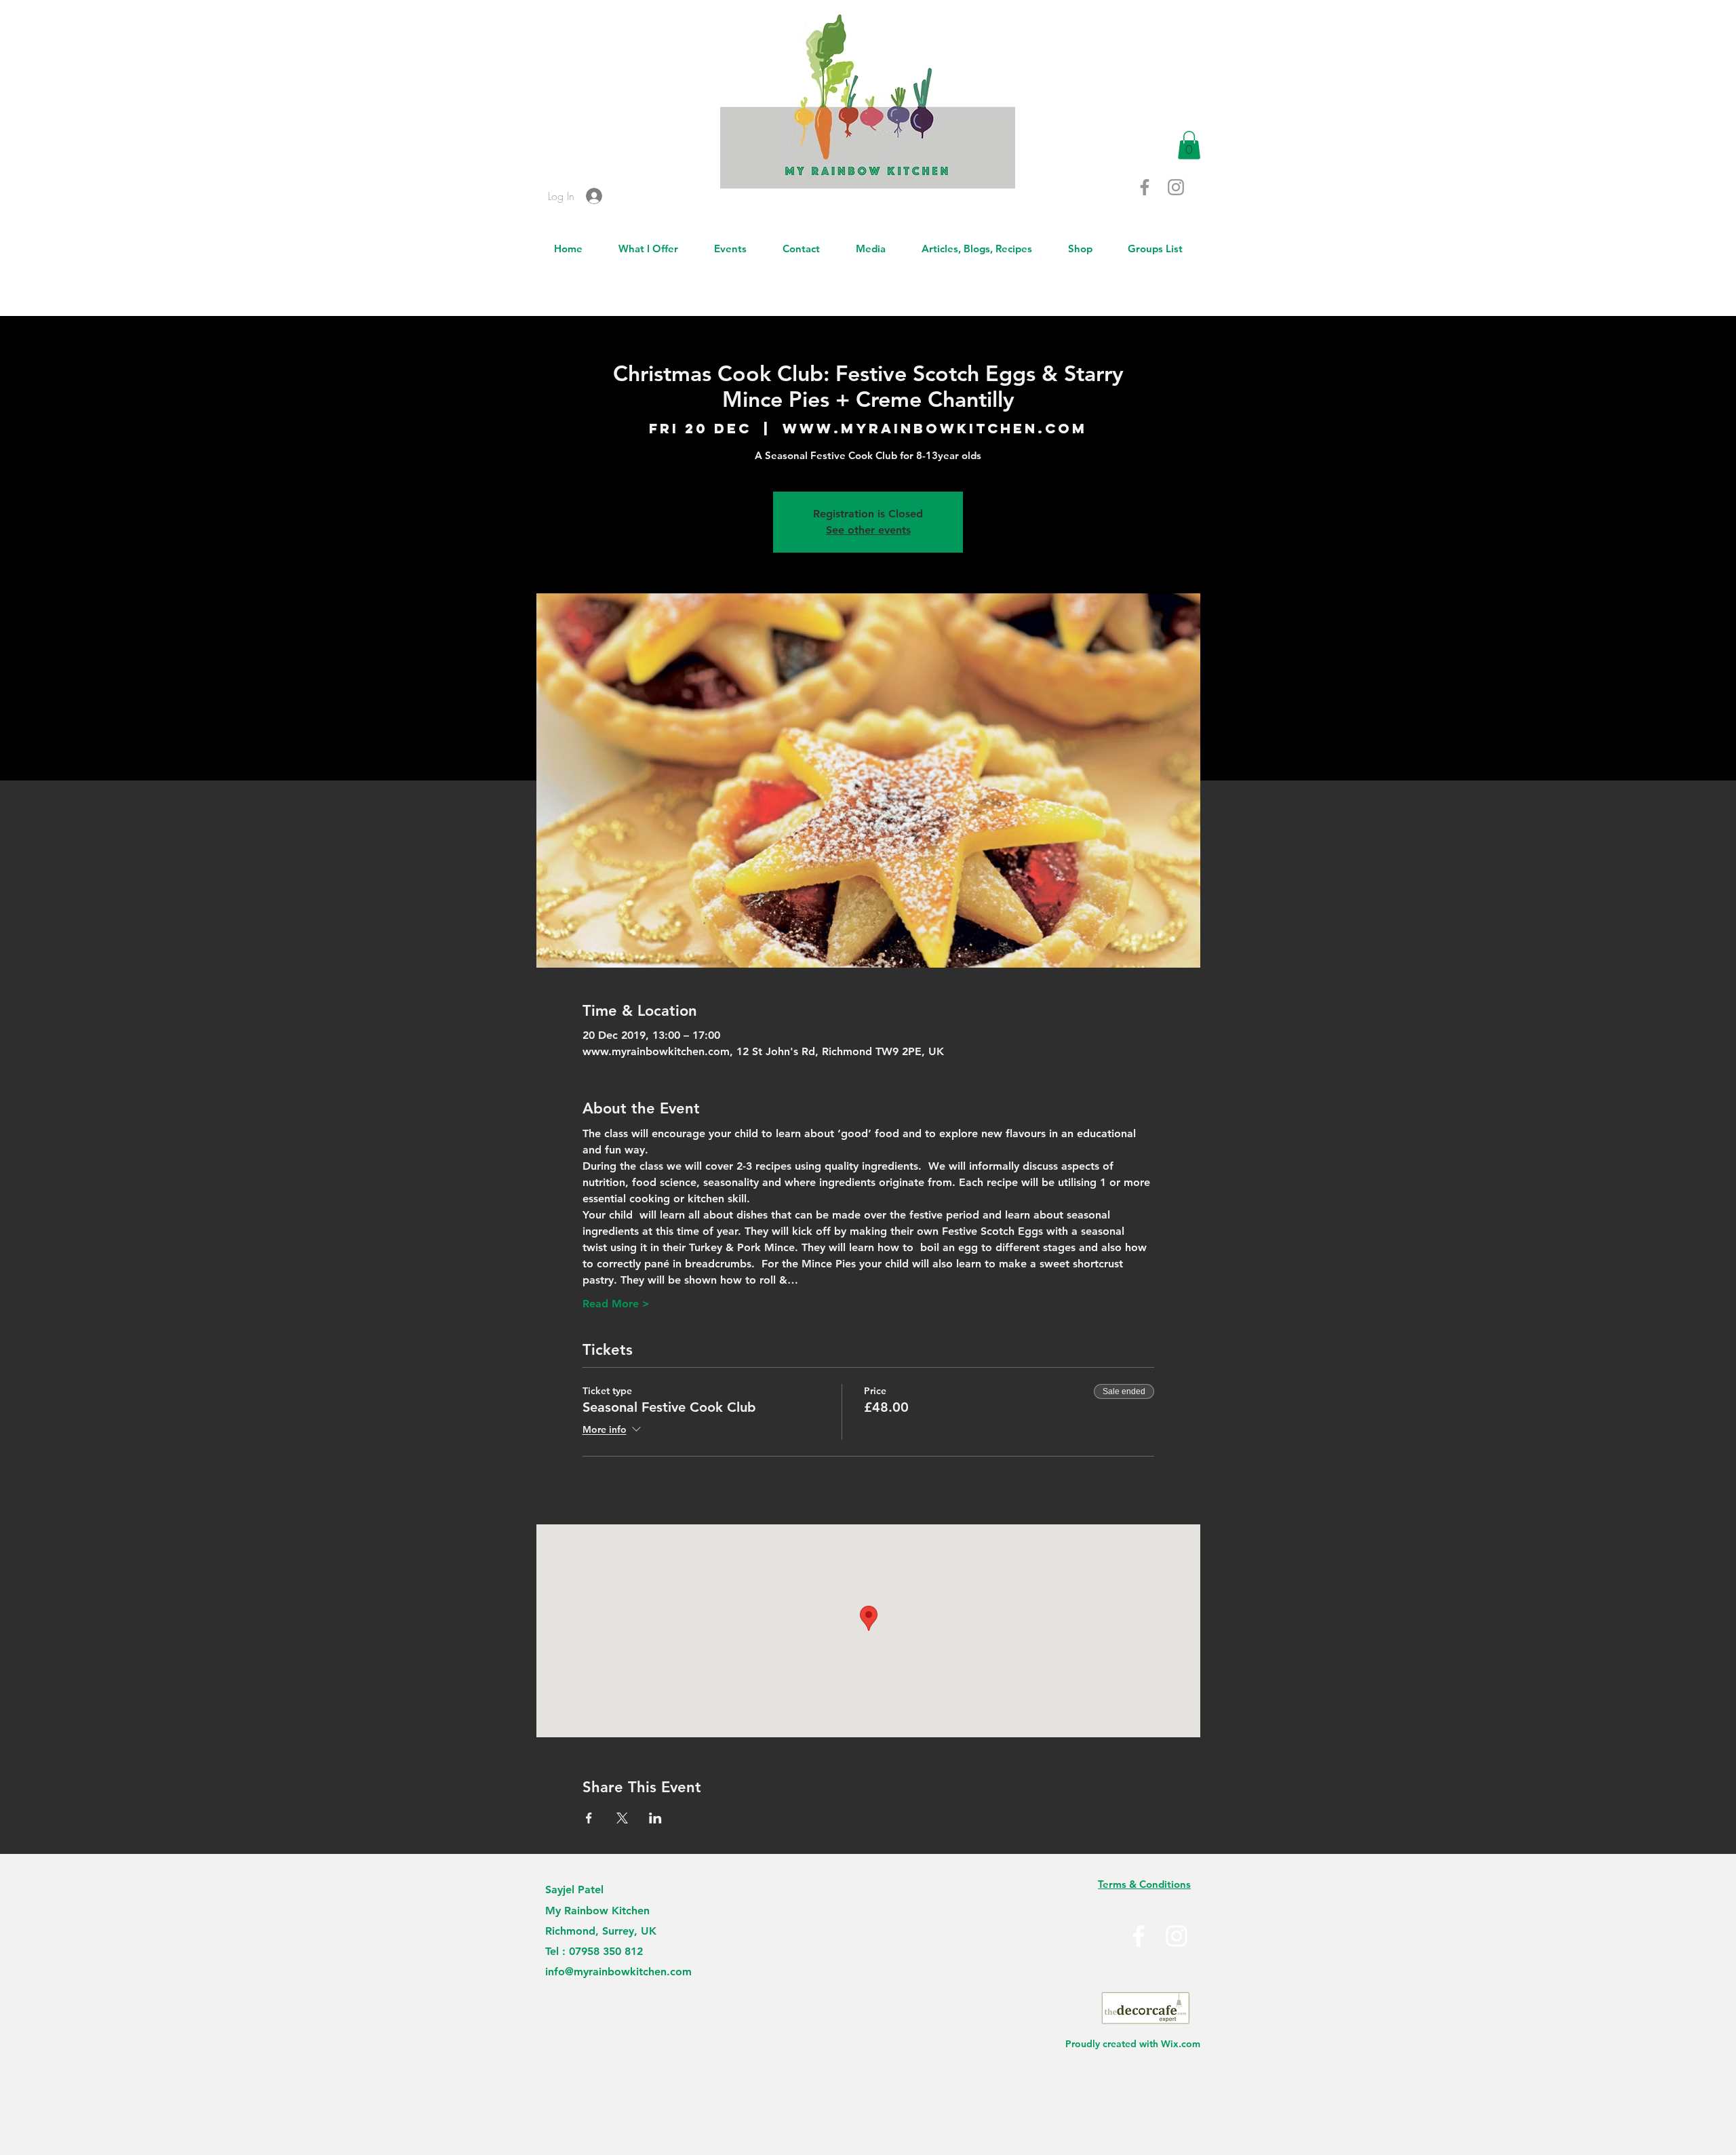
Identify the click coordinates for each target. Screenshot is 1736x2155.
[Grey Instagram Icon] (1176, 187)
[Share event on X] (622, 1818)
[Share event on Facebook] (589, 1818)
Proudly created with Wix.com (1133, 2044)
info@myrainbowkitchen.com (618, 1972)
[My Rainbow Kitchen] (1177, 1936)
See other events (868, 530)
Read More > (616, 1304)
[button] (1189, 145)
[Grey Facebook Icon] (1145, 187)
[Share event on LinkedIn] (655, 1818)
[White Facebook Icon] (1139, 1936)
